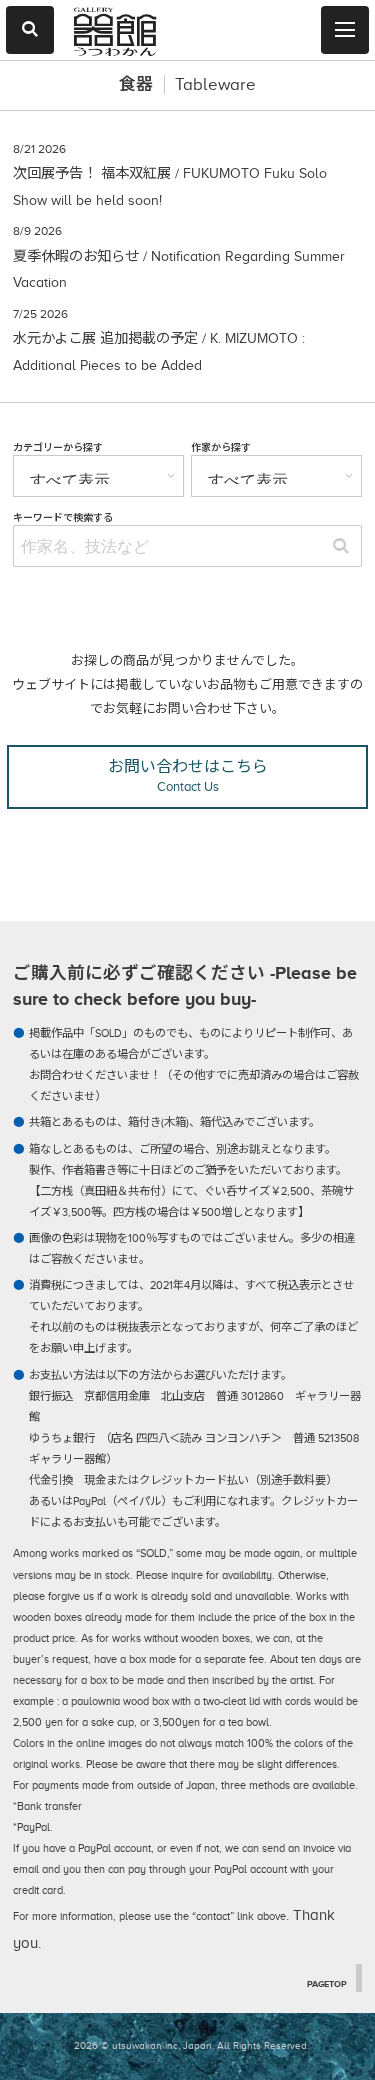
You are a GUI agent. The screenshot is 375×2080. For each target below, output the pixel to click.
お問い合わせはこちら (188, 776)
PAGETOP (327, 1984)
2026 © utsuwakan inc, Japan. (144, 2045)
